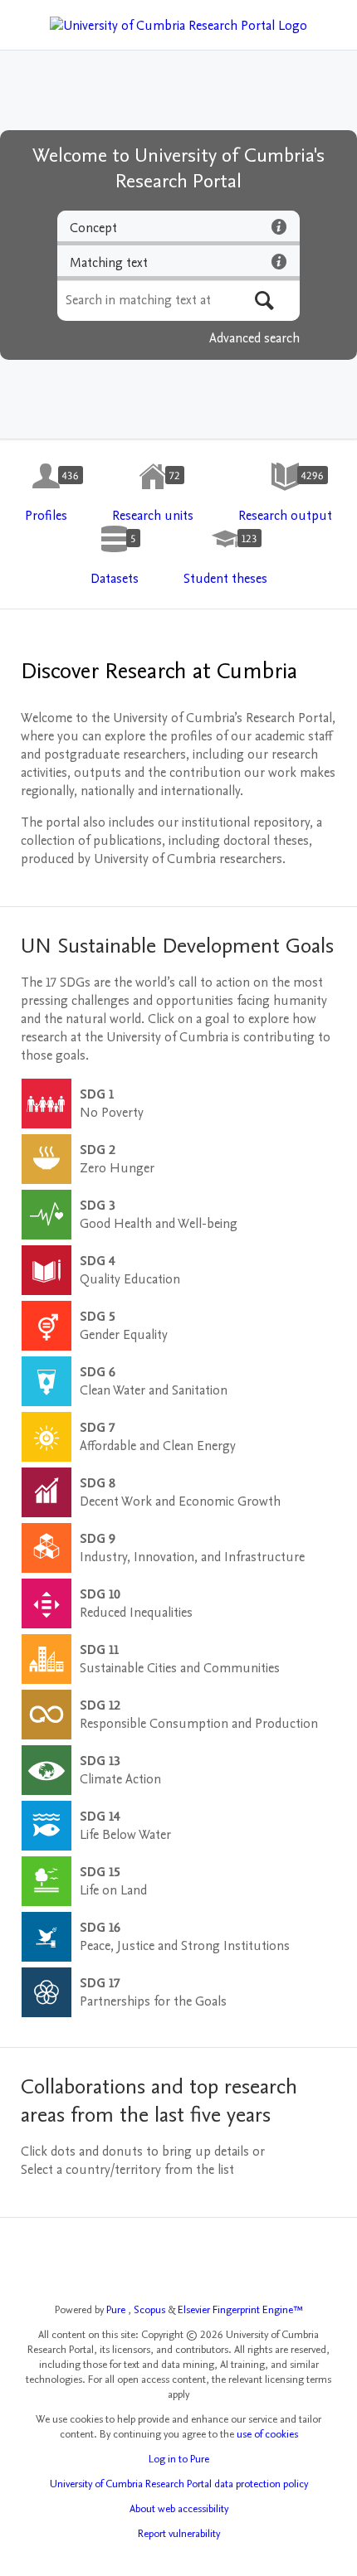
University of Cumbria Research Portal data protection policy (179, 2484)
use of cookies (267, 2434)
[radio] (178, 228)
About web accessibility (179, 2509)
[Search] (264, 301)
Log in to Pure (179, 2459)
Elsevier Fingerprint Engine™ (240, 2310)
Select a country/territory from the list (127, 2170)
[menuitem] (46, 493)
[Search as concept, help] (279, 226)
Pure (117, 2310)
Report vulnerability (179, 2534)
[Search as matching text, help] (279, 261)
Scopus (151, 2310)
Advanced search (254, 338)
